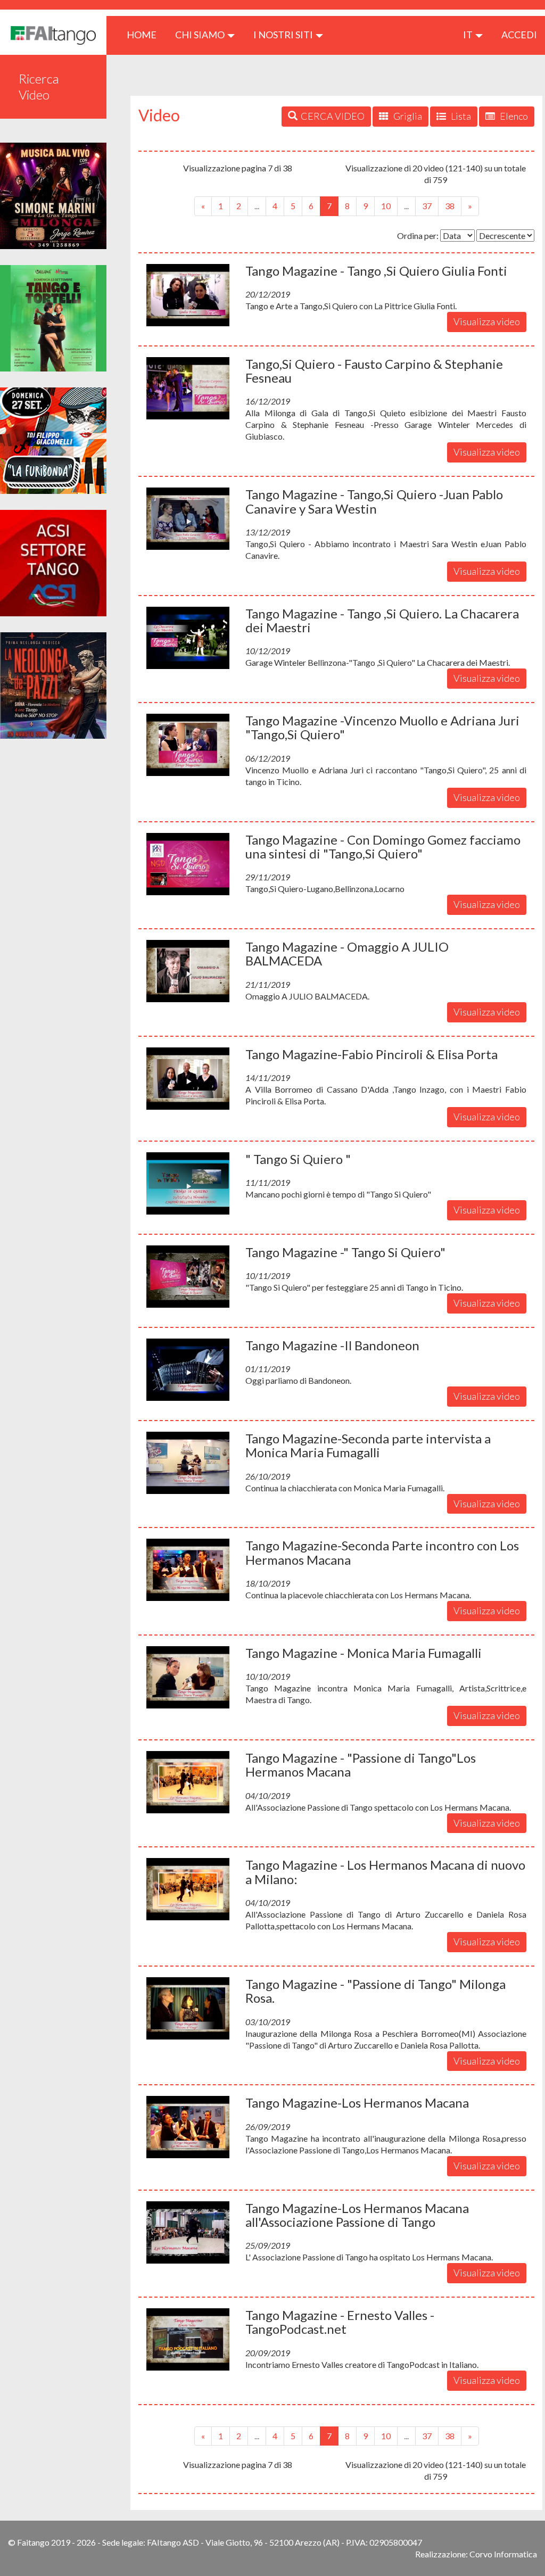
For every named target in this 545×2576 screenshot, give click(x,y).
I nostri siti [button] (284, 35)
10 (386, 206)
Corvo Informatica (503, 2554)
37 (427, 206)
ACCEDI (519, 35)
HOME (146, 34)
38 (450, 206)
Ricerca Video (39, 86)
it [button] (469, 35)
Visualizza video (487, 321)
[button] (188, 295)
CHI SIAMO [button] (201, 35)
